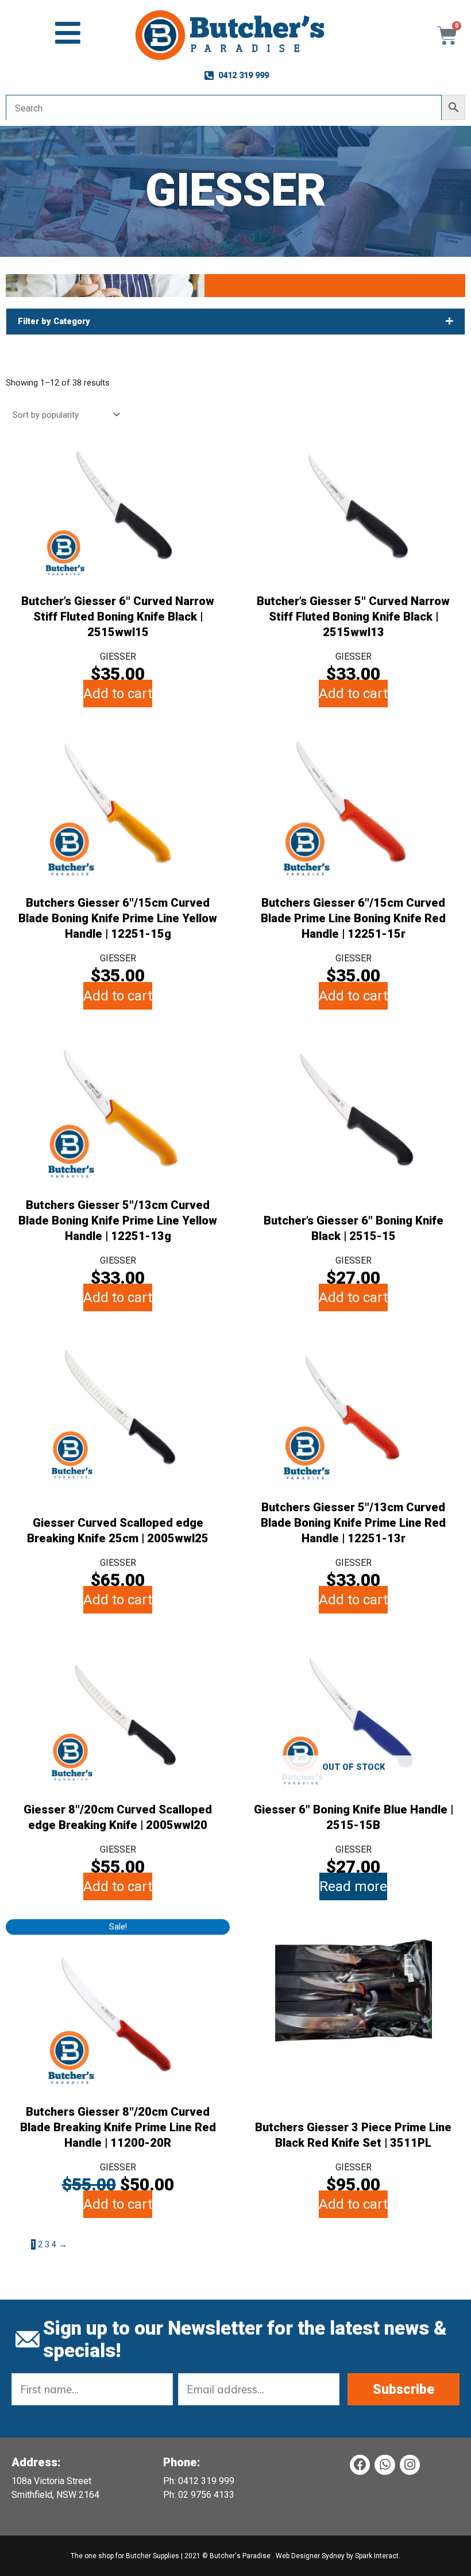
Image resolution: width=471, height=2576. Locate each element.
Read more (353, 1886)
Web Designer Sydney (311, 2556)
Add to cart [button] (118, 694)
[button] (235, 321)
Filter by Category (54, 321)
